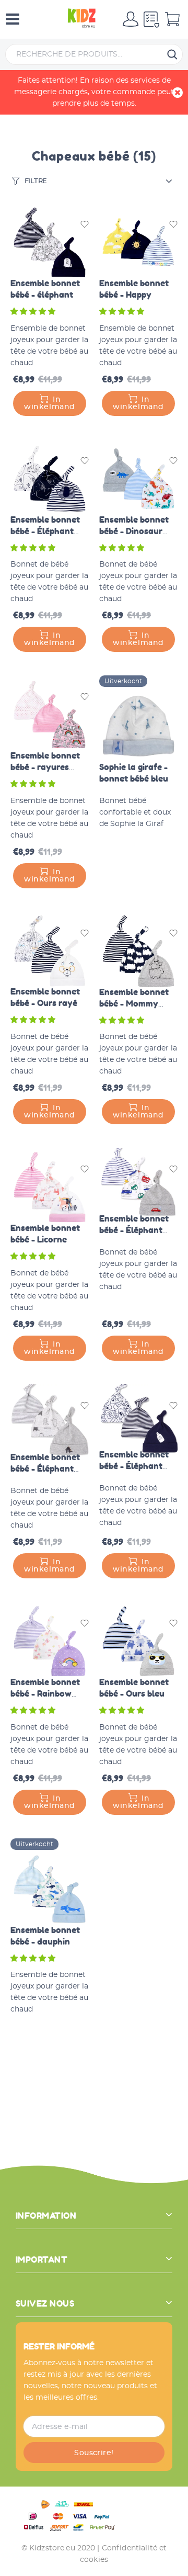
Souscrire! (94, 2453)
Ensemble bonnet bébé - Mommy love (134, 1003)
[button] (34, 312)
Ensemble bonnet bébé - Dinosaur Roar (134, 531)
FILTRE (36, 181)
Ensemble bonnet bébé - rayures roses (45, 767)
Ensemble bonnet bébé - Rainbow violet (45, 1693)
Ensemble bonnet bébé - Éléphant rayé (45, 531)
